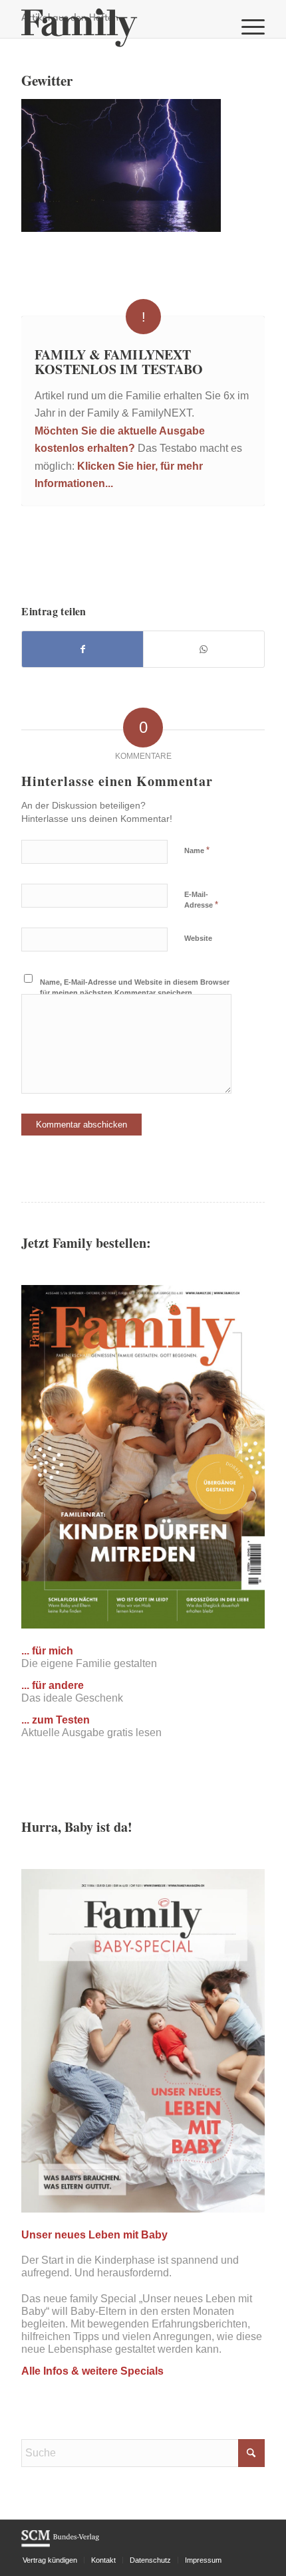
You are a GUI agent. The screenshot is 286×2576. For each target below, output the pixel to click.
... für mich (47, 1651)
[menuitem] (246, 27)
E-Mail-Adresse (201, 900)
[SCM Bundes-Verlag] (60, 2545)
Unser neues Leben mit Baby (94, 2235)
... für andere (53, 1685)
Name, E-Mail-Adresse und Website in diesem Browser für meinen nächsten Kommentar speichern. (135, 988)
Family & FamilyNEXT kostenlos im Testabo (119, 362)
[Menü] (246, 27)
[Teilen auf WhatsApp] (204, 649)
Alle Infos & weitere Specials (92, 2371)
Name (197, 850)
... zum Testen (56, 1720)
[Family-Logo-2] (118, 27)
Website (198, 938)
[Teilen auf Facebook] (82, 649)
